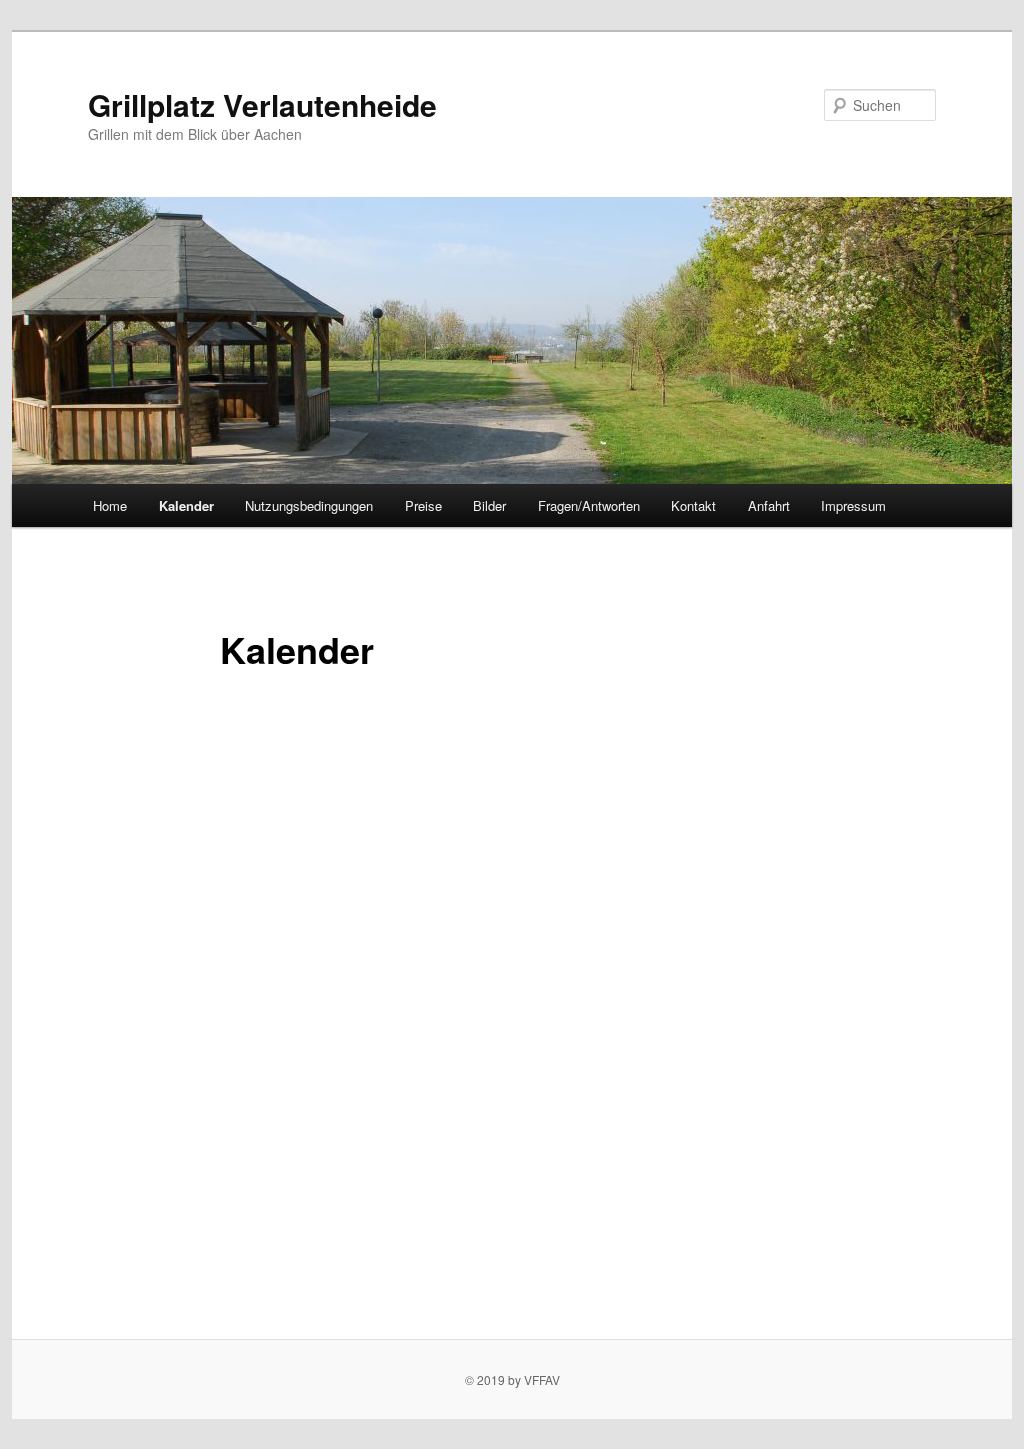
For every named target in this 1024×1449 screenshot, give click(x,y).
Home (110, 505)
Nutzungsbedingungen (309, 505)
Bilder (489, 505)
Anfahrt (769, 505)
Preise (423, 505)
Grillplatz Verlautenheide (262, 104)
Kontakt (693, 505)
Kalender (186, 505)
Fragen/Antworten (589, 505)
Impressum (853, 505)
